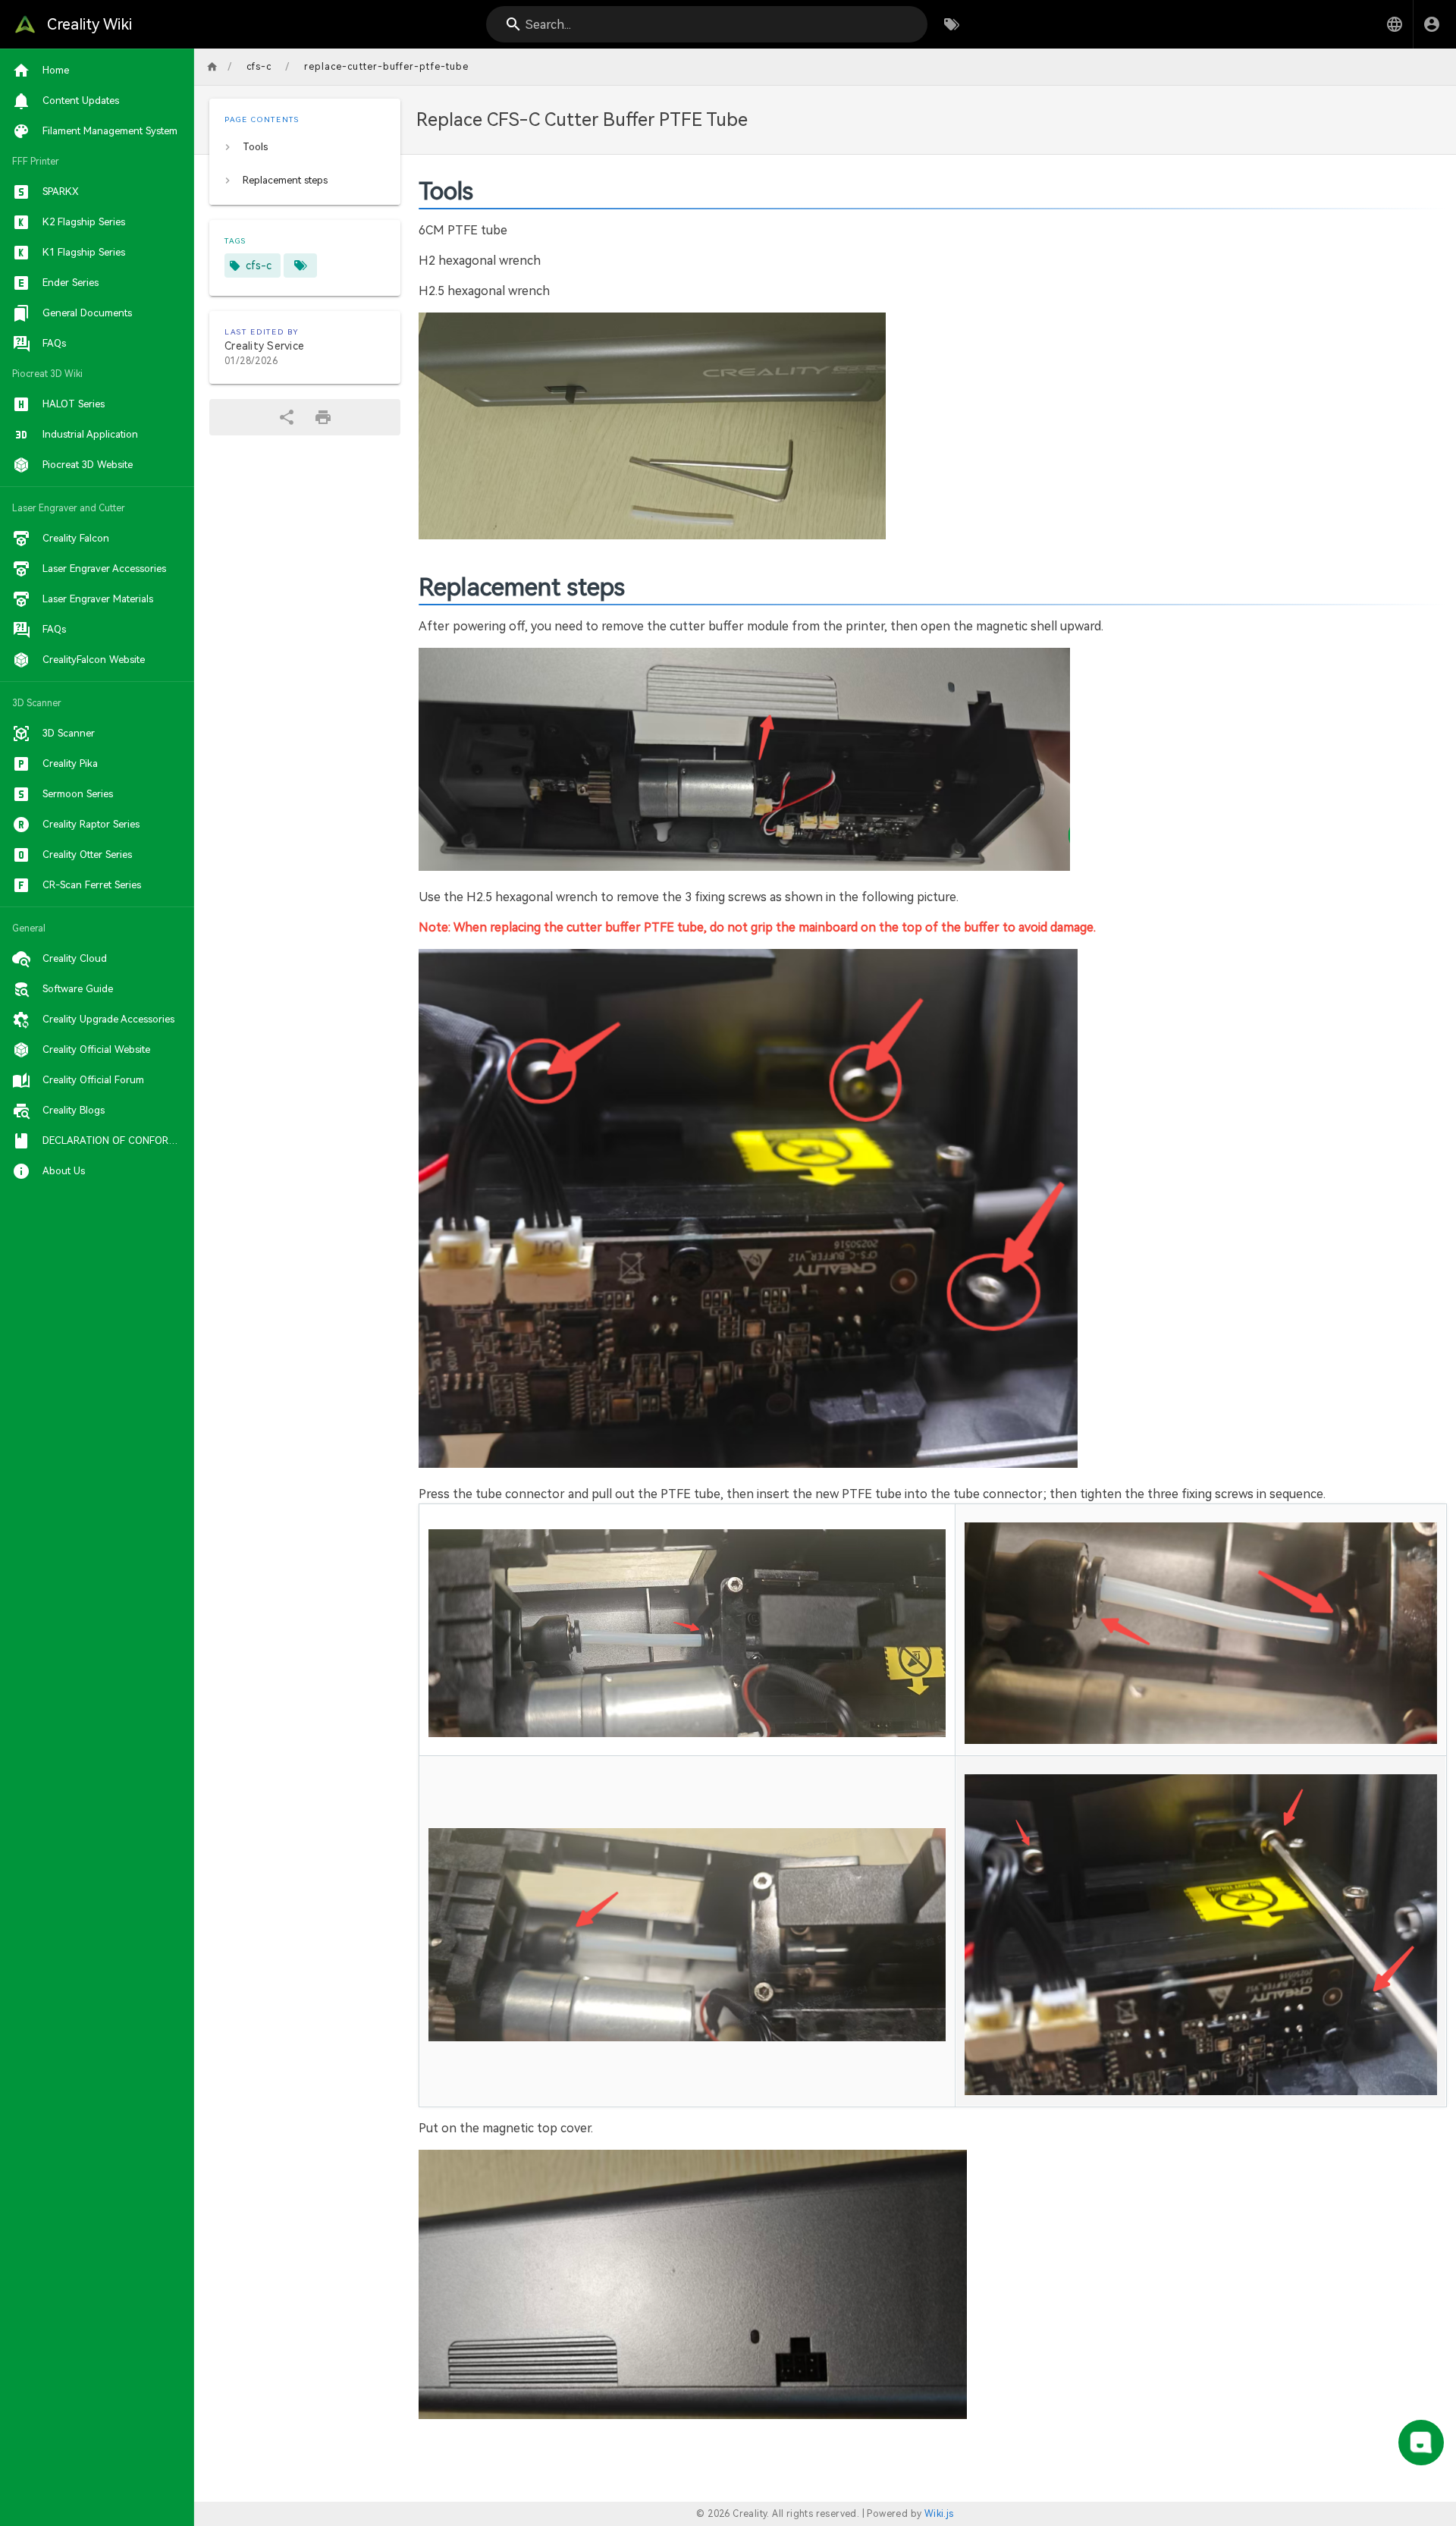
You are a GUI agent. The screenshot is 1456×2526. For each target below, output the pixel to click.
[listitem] (305, 147)
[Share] (287, 417)
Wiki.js (939, 2514)
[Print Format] (323, 417)
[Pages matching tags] (300, 265)
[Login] (1432, 24)
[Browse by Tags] (952, 24)
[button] (1395, 24)
